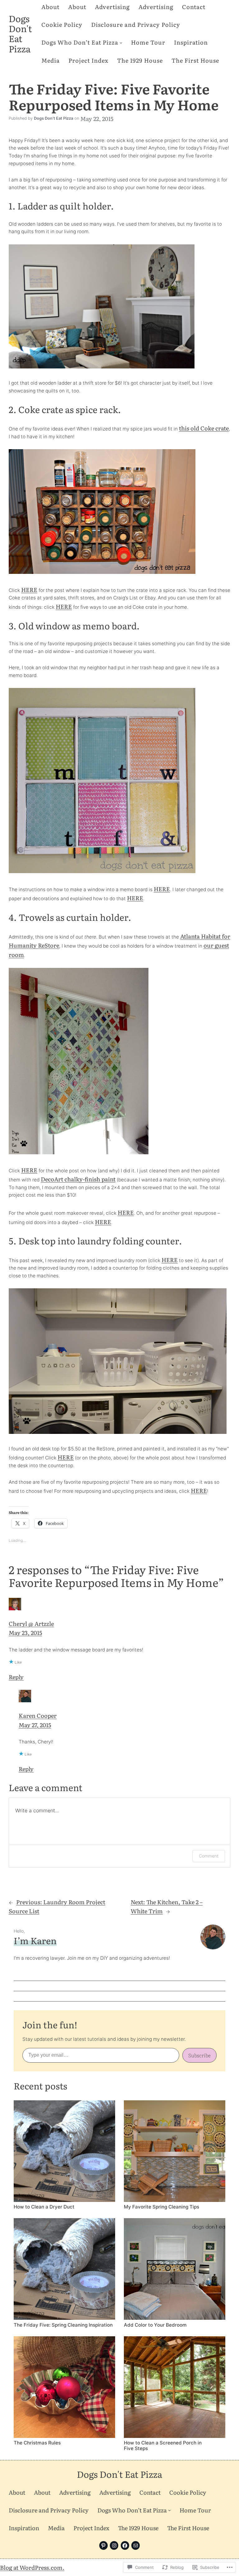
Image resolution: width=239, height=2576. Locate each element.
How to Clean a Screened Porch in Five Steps (163, 2446)
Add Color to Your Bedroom (155, 2325)
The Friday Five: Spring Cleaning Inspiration (63, 2325)
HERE (29, 590)
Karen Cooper (38, 1716)
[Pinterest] (103, 2545)
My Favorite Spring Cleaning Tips (162, 2207)
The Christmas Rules (37, 2443)
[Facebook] (125, 2545)
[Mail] (136, 2545)
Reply (16, 1677)
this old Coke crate (204, 428)
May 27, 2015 (35, 1725)
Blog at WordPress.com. (32, 2567)
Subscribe (199, 2055)
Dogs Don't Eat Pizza (20, 33)
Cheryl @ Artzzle (31, 1624)
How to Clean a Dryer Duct (44, 2207)
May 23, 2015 (25, 1633)
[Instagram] (114, 2545)
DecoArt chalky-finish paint (78, 1179)
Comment (209, 1856)
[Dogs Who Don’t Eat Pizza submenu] (121, 42)
